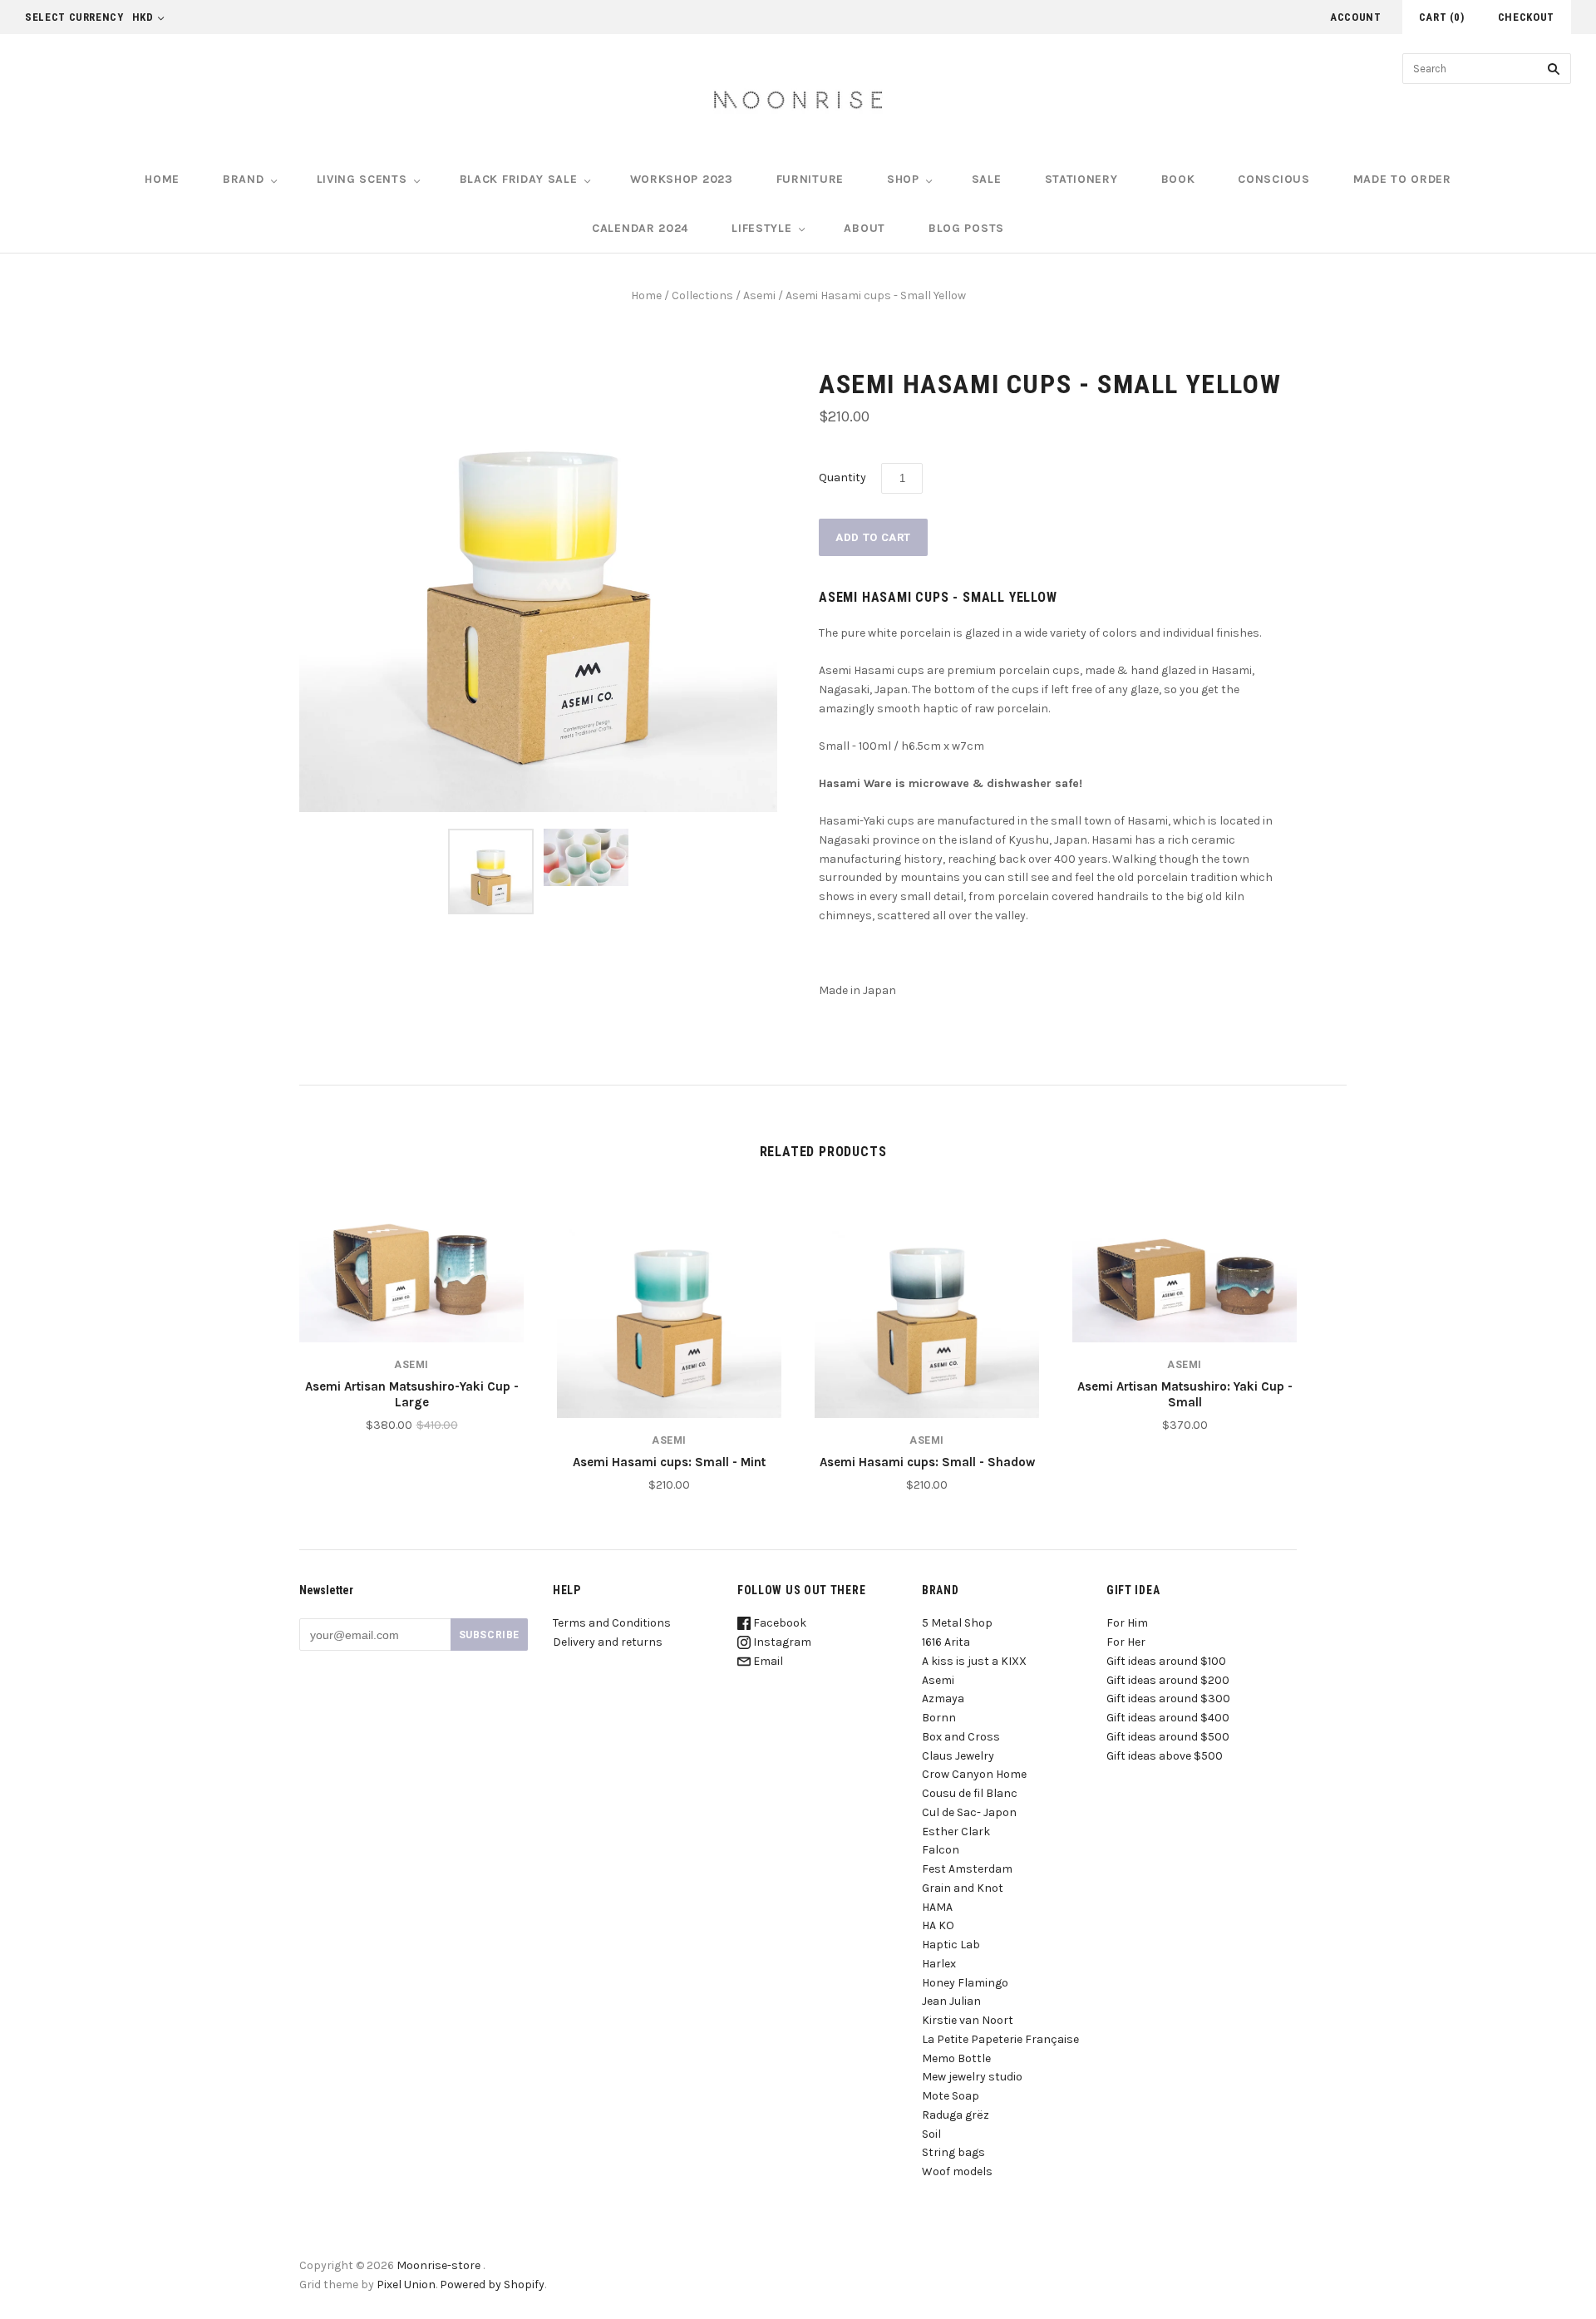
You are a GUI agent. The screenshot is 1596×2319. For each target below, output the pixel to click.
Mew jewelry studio (972, 2077)
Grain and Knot (963, 1888)
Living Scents (362, 179)
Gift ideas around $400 (1168, 1718)
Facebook (778, 1623)
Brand (244, 179)
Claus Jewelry (958, 1756)
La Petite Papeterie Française (1000, 2039)
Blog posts (966, 228)
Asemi (759, 295)
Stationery (1081, 179)
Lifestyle (761, 228)
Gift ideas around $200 (1168, 1680)
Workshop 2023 (682, 179)
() (1442, 17)
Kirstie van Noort (968, 2020)
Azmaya (943, 1699)
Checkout (1526, 17)
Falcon (941, 1850)
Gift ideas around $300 (1168, 1699)
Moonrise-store (438, 2265)
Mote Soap (951, 2096)
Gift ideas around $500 (1168, 1737)
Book (1178, 179)
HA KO (938, 1925)
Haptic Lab (951, 1945)
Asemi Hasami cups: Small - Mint (669, 1462)
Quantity (842, 478)
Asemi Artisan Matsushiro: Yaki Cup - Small (1185, 1394)
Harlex (939, 1964)
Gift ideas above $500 (1165, 1756)
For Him (1127, 1623)
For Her (1126, 1642)
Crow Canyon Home (974, 1774)
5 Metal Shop (957, 1623)
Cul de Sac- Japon (969, 1812)
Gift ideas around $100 (1166, 1661)
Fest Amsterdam (967, 1869)
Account (1356, 17)
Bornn (939, 1718)
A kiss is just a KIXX (974, 1661)
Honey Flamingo (965, 1983)
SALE (987, 179)
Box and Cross (961, 1737)
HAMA (937, 1907)
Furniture (810, 179)
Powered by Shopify (492, 2285)
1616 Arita (946, 1642)
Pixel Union (406, 2285)
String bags (953, 2152)
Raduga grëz (956, 2115)
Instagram (781, 1642)
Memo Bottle (956, 2058)
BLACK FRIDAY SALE (519, 179)
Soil (931, 2134)
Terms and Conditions (612, 1623)
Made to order (1402, 179)
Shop (903, 179)
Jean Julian (951, 2001)
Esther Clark (956, 1832)
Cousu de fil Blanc (970, 1793)
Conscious (1273, 179)
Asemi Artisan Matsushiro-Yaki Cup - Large (412, 1394)
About (864, 228)
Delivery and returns (608, 1642)
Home (162, 179)
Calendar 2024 (640, 228)
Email (767, 1661)
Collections (702, 295)
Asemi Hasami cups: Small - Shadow (927, 1462)
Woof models (957, 2171)
